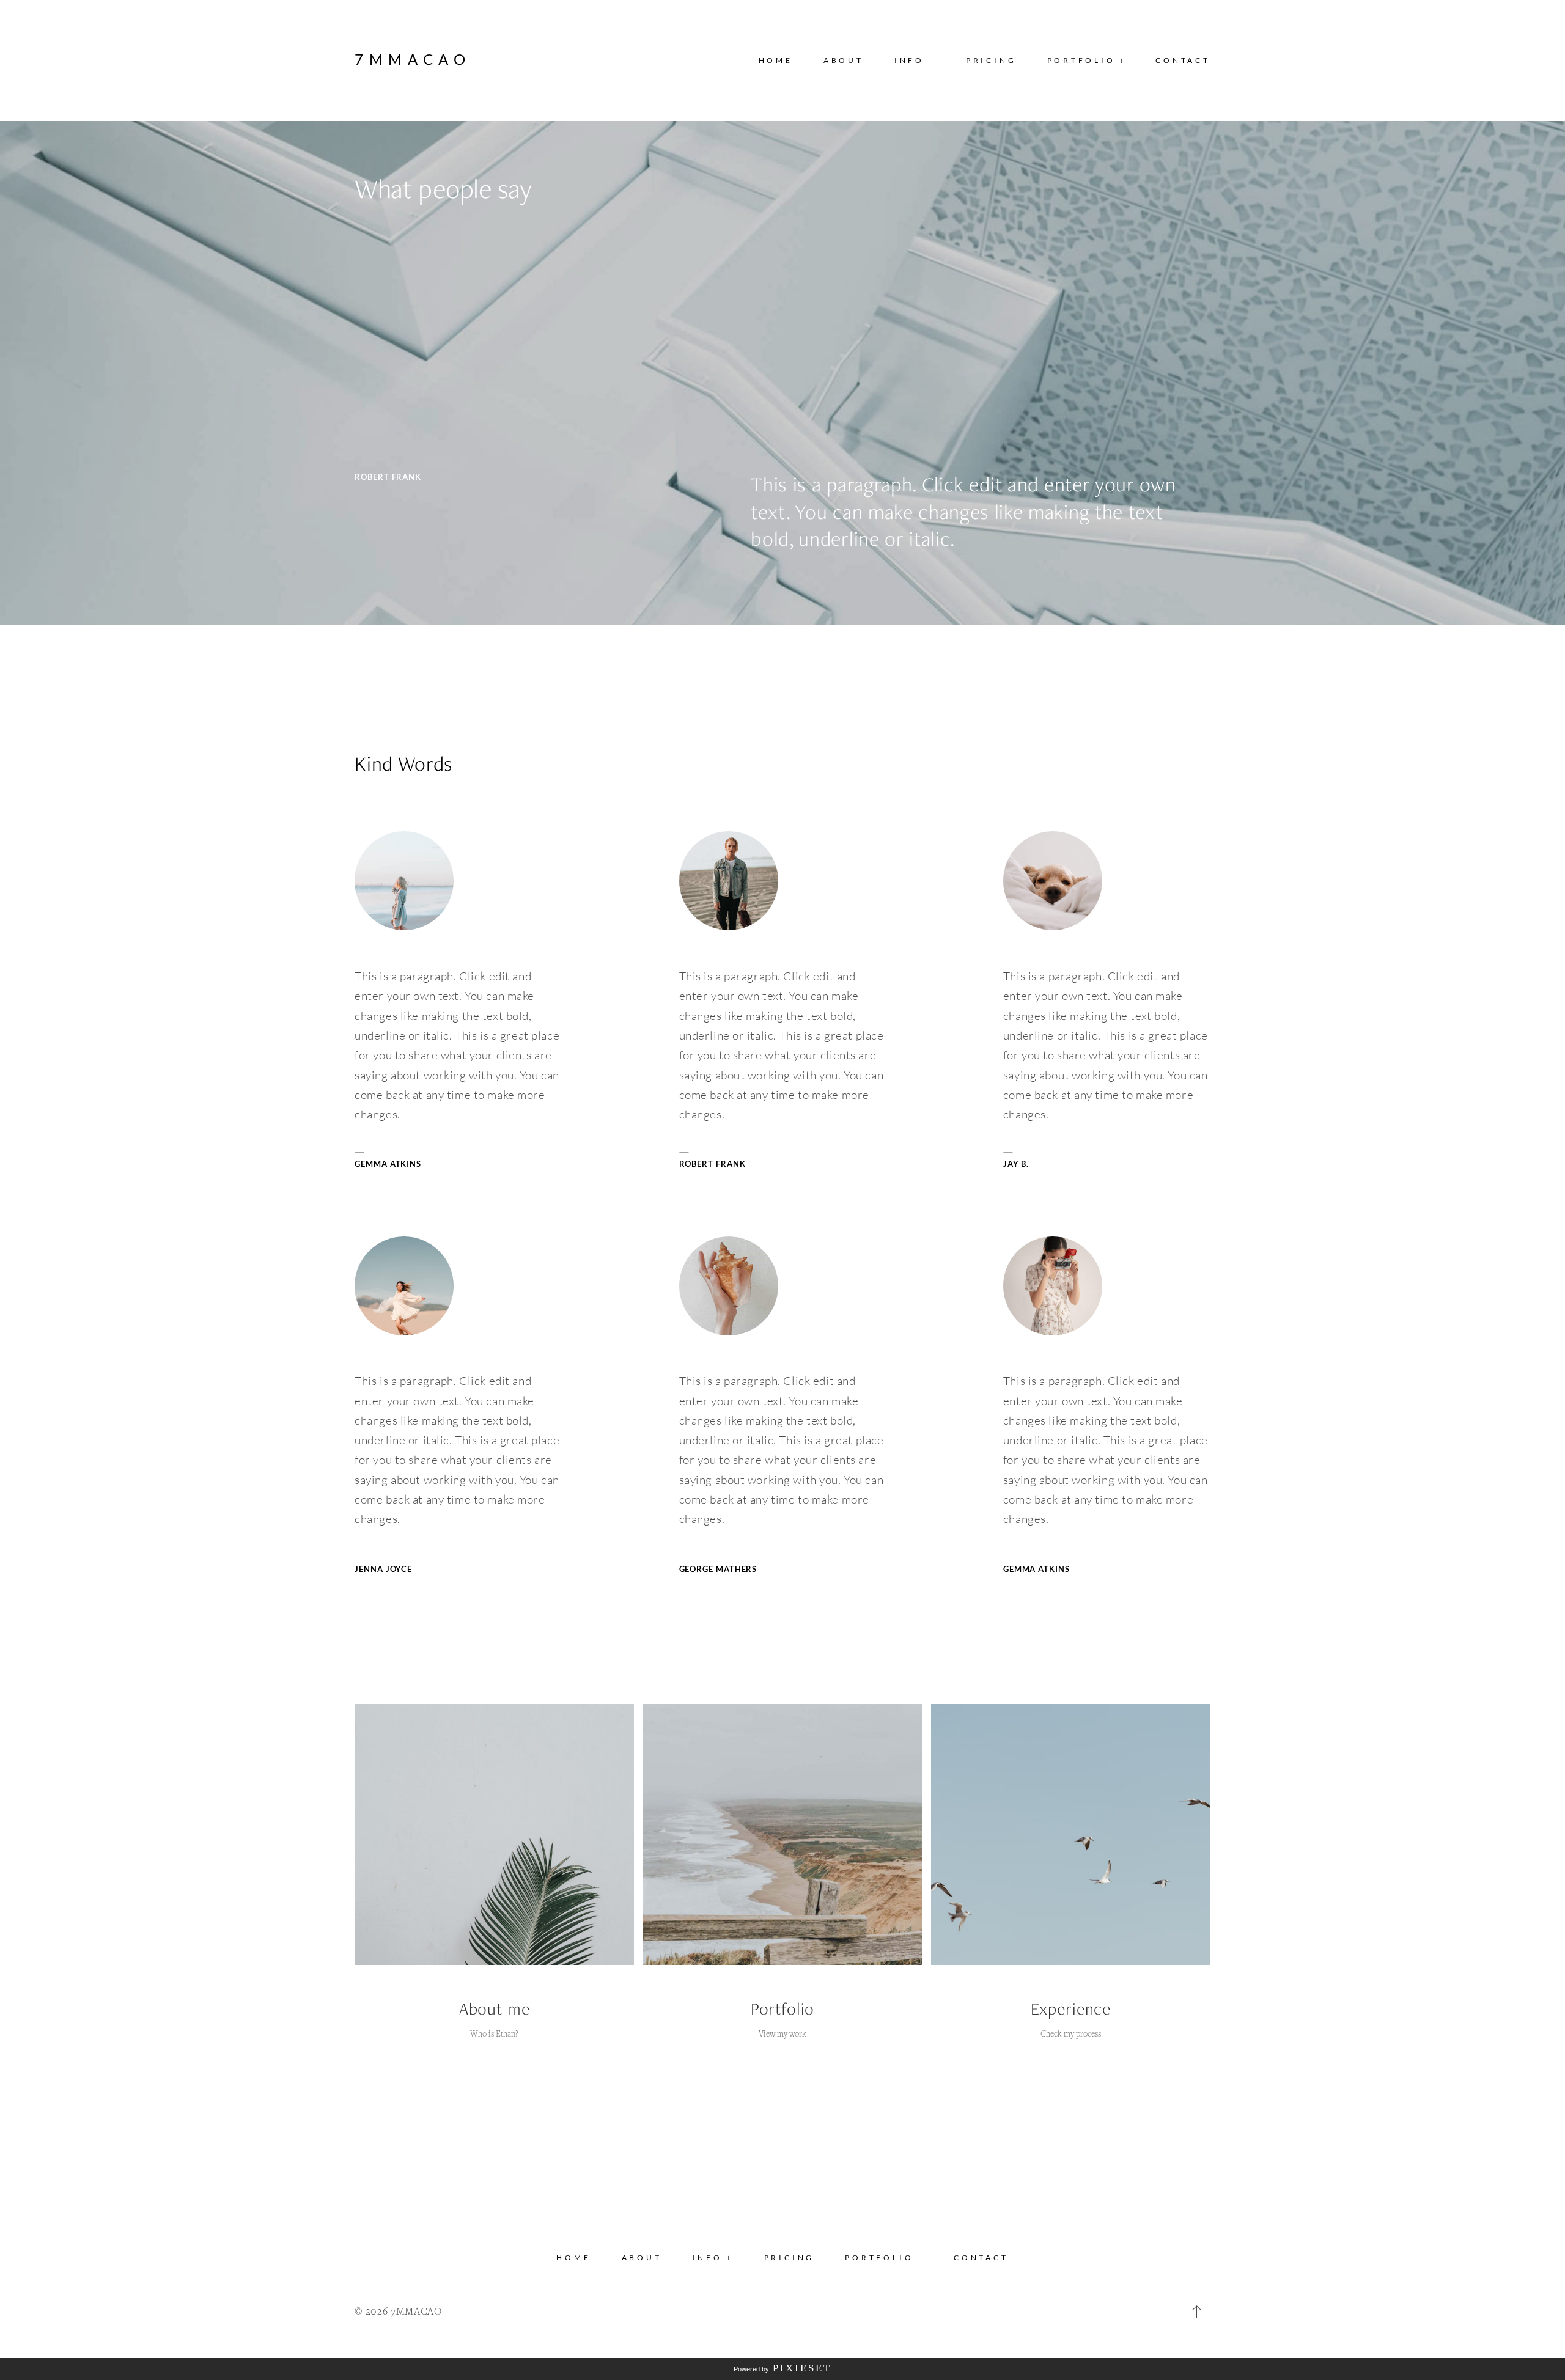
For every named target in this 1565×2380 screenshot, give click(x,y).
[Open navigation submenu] (1122, 60)
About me (495, 2009)
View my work (782, 2033)
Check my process (1071, 2033)
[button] (915, 61)
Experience (1071, 2009)
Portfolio (783, 2009)
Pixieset (802, 2368)
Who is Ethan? (494, 2033)
